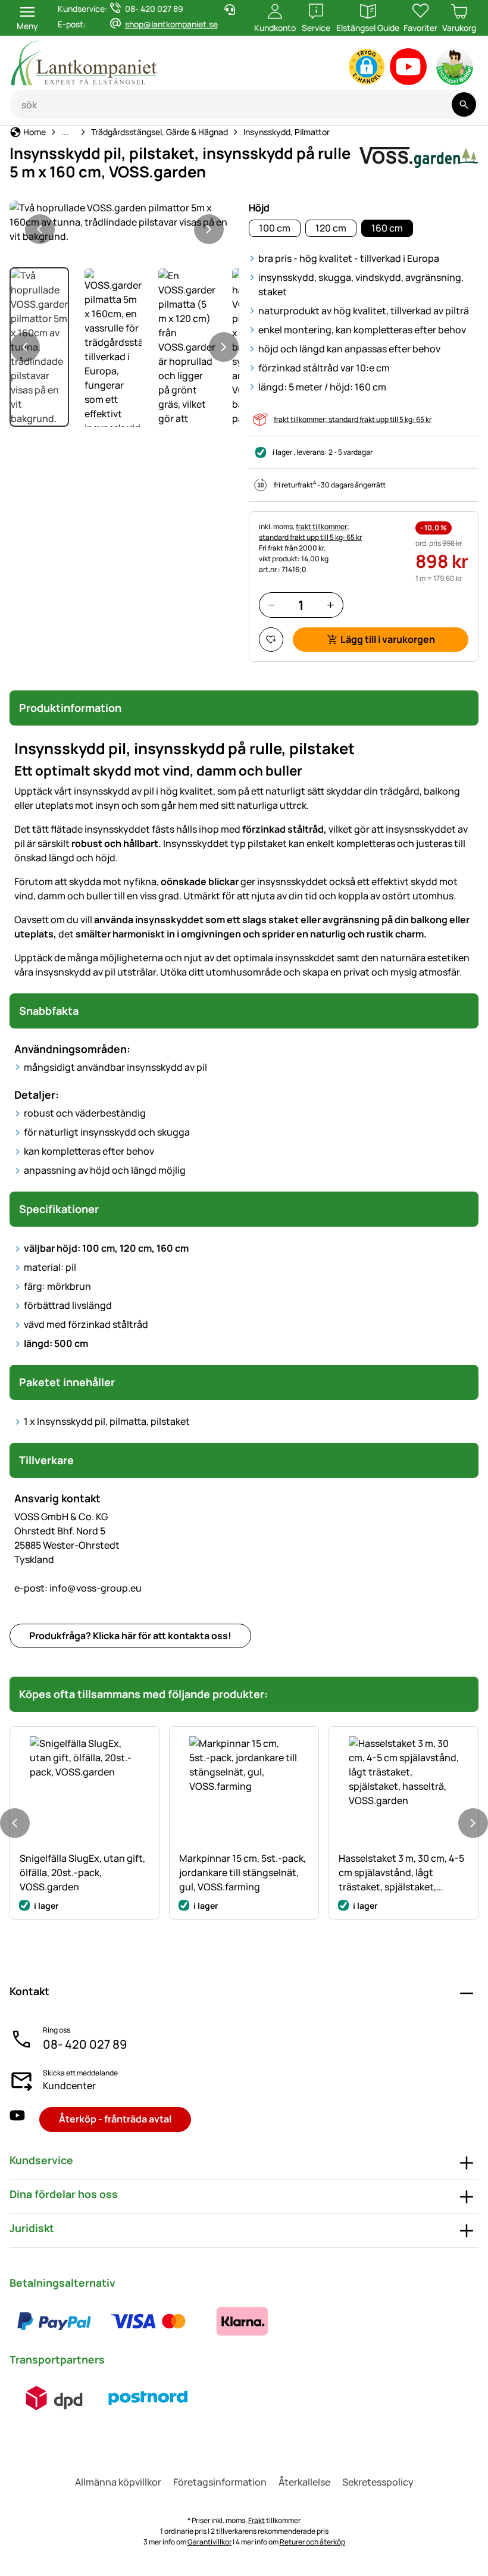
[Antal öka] (331, 605)
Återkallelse (304, 2482)
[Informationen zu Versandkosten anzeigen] (101, 2398)
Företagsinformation (220, 2482)
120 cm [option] (331, 228)
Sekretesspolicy (378, 2482)
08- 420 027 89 (85, 2044)
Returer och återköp (312, 2542)
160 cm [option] (387, 228)
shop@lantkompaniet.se (171, 24)
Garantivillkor (209, 2542)
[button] (367, 67)
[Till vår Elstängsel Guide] (456, 69)
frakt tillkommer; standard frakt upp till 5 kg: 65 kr (353, 419)
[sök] (464, 104)
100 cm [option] (275, 228)
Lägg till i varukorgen (388, 639)
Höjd (259, 208)
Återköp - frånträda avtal (115, 2119)
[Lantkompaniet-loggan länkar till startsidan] (132, 63)
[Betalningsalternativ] (148, 2321)
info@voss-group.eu (78, 1588)
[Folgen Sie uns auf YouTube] (17, 2119)
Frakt (256, 2520)
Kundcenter (69, 2086)
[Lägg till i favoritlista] (271, 640)
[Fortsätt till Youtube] (409, 69)
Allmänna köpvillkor (118, 2482)
